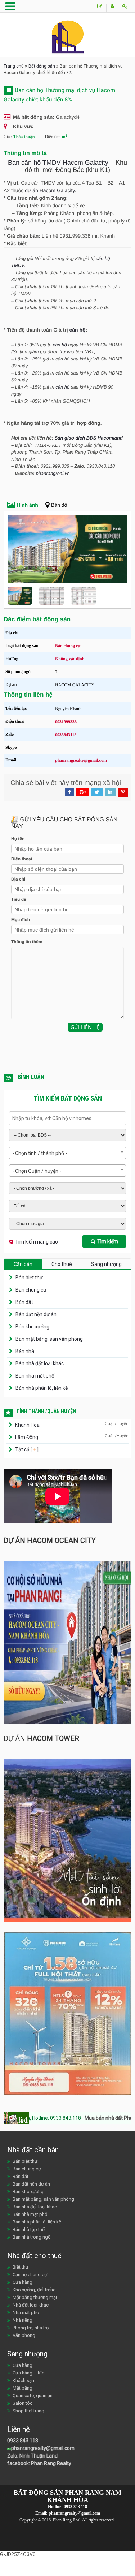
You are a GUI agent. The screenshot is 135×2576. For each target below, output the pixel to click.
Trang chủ (14, 66)
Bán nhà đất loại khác (40, 1363)
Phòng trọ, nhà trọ (31, 2328)
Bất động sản (42, 66)
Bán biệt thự (29, 1278)
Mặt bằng (22, 2388)
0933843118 (66, 735)
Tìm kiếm (108, 1241)
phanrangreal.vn (53, 473)
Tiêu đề (19, 899)
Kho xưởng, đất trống (34, 2290)
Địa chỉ (18, 879)
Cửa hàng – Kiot (29, 2373)
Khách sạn (23, 2380)
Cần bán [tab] (23, 1264)
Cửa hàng (22, 2282)
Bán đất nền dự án (36, 1314)
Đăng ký (112, 8)
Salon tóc (22, 2403)
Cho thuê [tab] (62, 1264)
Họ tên (18, 839)
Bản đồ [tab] (59, 505)
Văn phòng (24, 2335)
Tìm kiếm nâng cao (37, 1242)
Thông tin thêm (27, 942)
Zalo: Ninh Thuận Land (32, 2456)
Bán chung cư (31, 1290)
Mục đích (21, 920)
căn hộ (78, 330)
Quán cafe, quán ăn (33, 2396)
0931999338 (66, 722)
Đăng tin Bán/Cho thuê (100, 8)
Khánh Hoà (27, 1425)
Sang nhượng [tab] (106, 1264)
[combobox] (67, 1153)
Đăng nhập (125, 8)
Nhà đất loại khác (31, 2305)
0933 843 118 (23, 2441)
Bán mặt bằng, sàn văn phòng (49, 1339)
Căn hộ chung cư (30, 2275)
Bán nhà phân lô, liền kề (42, 1388)
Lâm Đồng (27, 1437)
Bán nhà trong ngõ (32, 2237)
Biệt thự (21, 2267)
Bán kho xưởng (32, 1327)
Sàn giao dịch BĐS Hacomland (89, 438)
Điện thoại (22, 859)
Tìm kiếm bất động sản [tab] (68, 1098)
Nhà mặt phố (26, 2313)
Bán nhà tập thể (29, 2229)
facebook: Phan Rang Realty (39, 2463)
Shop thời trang (28, 2411)
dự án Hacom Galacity (50, 190)
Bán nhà (25, 1351)
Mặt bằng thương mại (35, 2297)
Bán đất (24, 1302)
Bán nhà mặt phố (35, 1376)
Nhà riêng (22, 2320)
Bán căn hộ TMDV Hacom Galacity (58, 163)
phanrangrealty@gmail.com (81, 760)
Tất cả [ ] (26, 1449)
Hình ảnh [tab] (27, 505)
